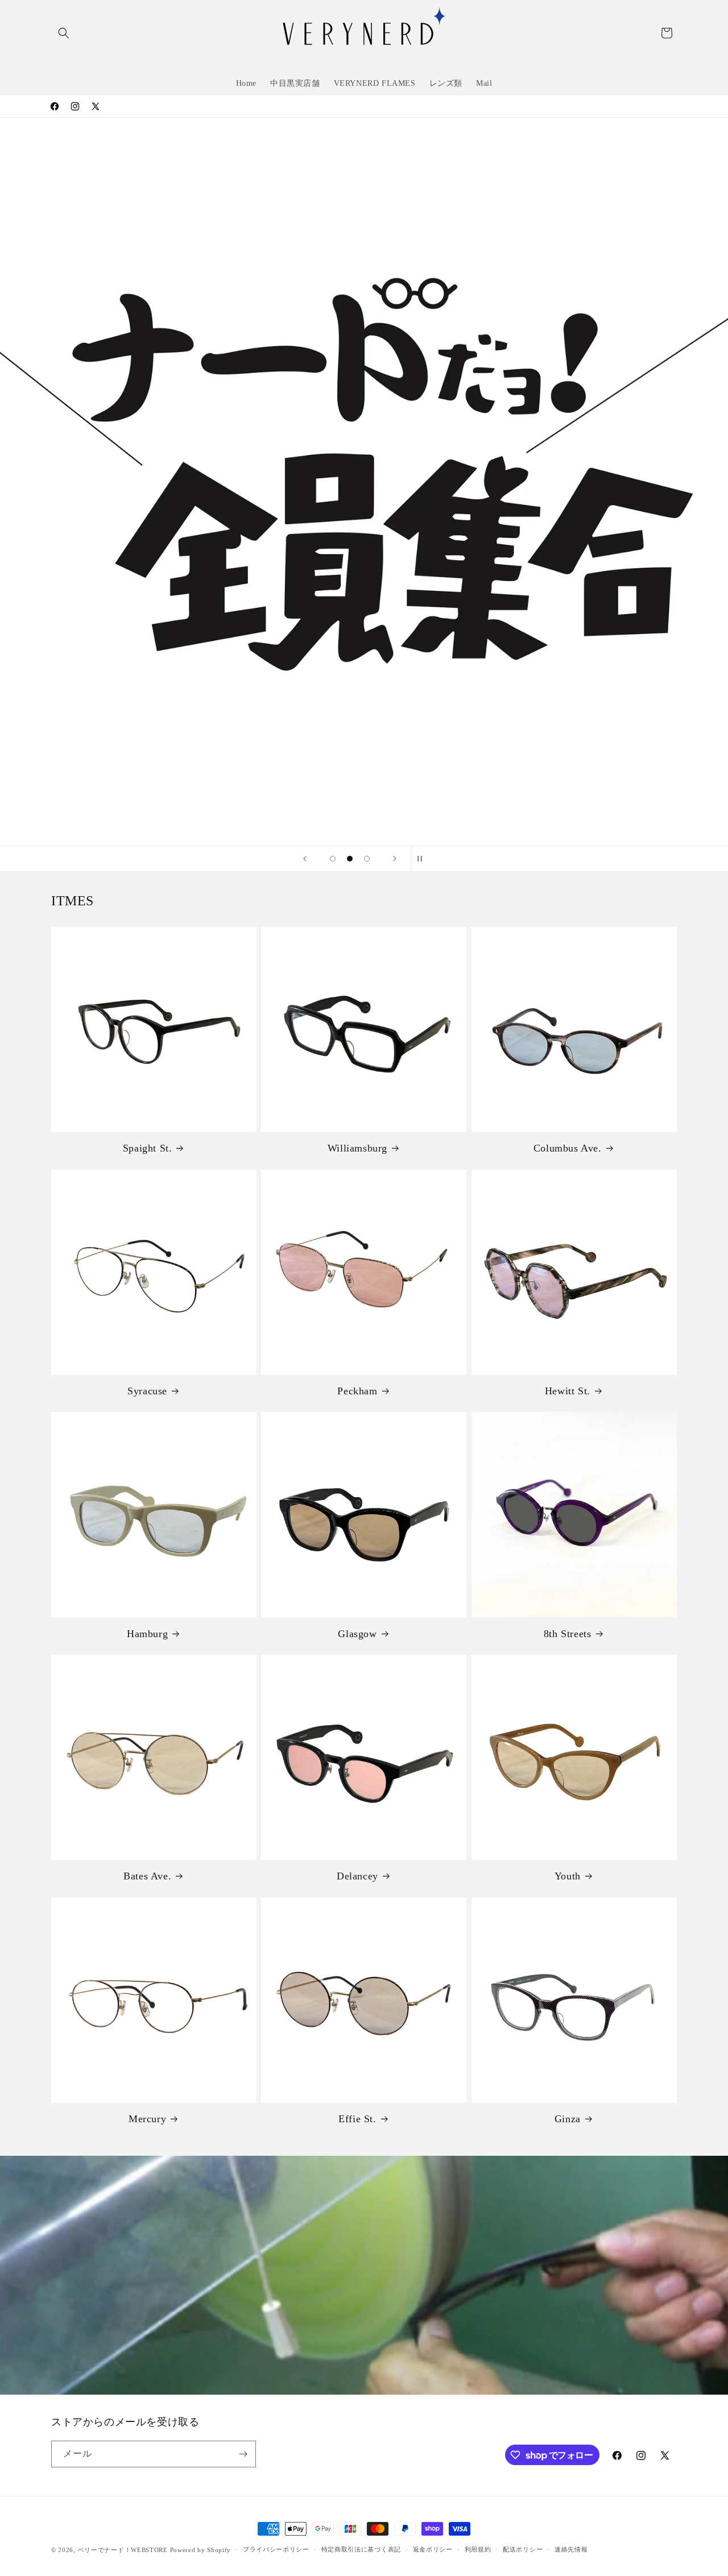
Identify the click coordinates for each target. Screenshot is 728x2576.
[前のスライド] (305, 859)
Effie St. (357, 2119)
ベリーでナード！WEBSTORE (123, 2550)
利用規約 (478, 2549)
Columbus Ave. (568, 1148)
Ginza (568, 2119)
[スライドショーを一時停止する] (423, 859)
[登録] (243, 2454)
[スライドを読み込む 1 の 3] (333, 859)
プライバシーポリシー (276, 2549)
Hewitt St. (568, 1391)
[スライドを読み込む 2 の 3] (350, 859)
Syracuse (147, 1391)
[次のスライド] (395, 859)
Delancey (357, 1876)
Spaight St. (148, 1148)
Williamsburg (357, 1148)
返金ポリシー (433, 2549)
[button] (64, 33)
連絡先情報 (571, 2549)
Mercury (147, 2119)
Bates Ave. (147, 1876)
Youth (568, 1876)
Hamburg (147, 1634)
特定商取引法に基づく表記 (361, 2549)
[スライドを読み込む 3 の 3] (367, 859)
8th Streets (568, 1634)
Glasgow (357, 1634)
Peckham (357, 1391)
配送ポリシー (523, 2549)
